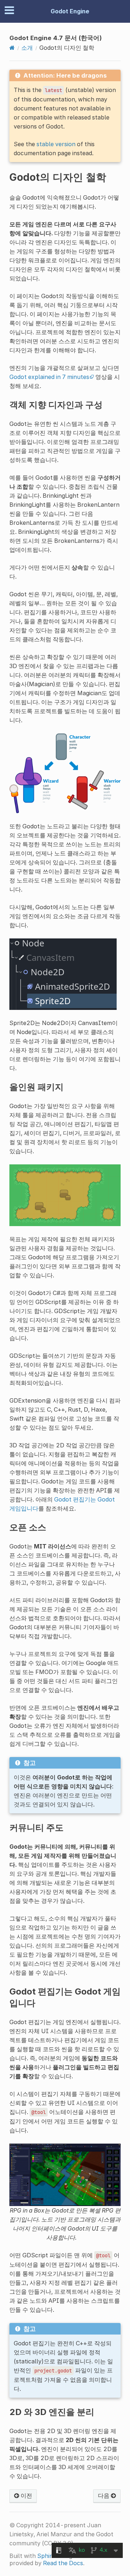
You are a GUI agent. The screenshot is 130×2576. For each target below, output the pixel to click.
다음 (104, 2496)
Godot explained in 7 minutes (49, 377)
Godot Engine (70, 11)
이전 (26, 2496)
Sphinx (47, 2556)
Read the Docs (63, 2563)
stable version (56, 144)
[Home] (12, 48)
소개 (27, 48)
